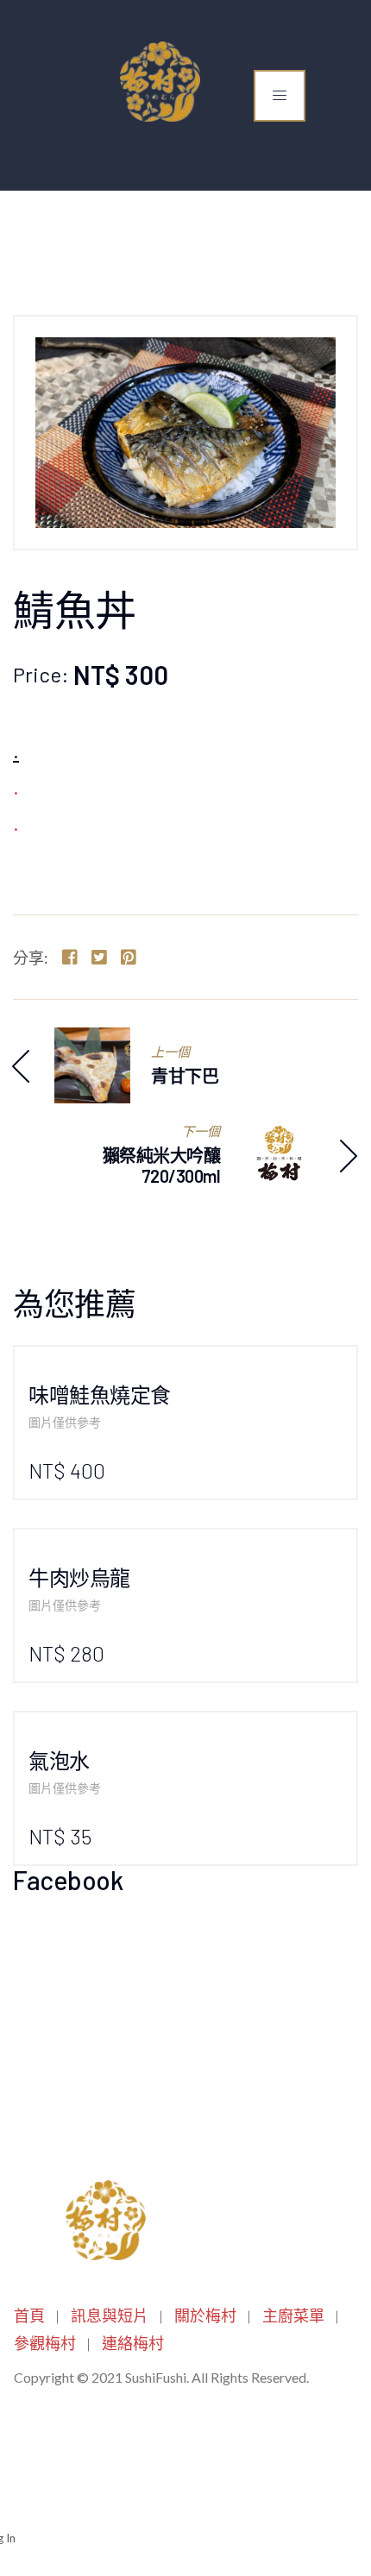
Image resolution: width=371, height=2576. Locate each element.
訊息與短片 (110, 2315)
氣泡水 (59, 1760)
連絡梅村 (133, 2343)
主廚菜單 (293, 2315)
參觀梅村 (45, 2343)
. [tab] (16, 751)
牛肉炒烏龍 (79, 1577)
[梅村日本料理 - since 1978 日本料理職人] (157, 82)
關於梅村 (205, 2315)
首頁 (29, 2315)
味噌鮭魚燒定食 (100, 1395)
